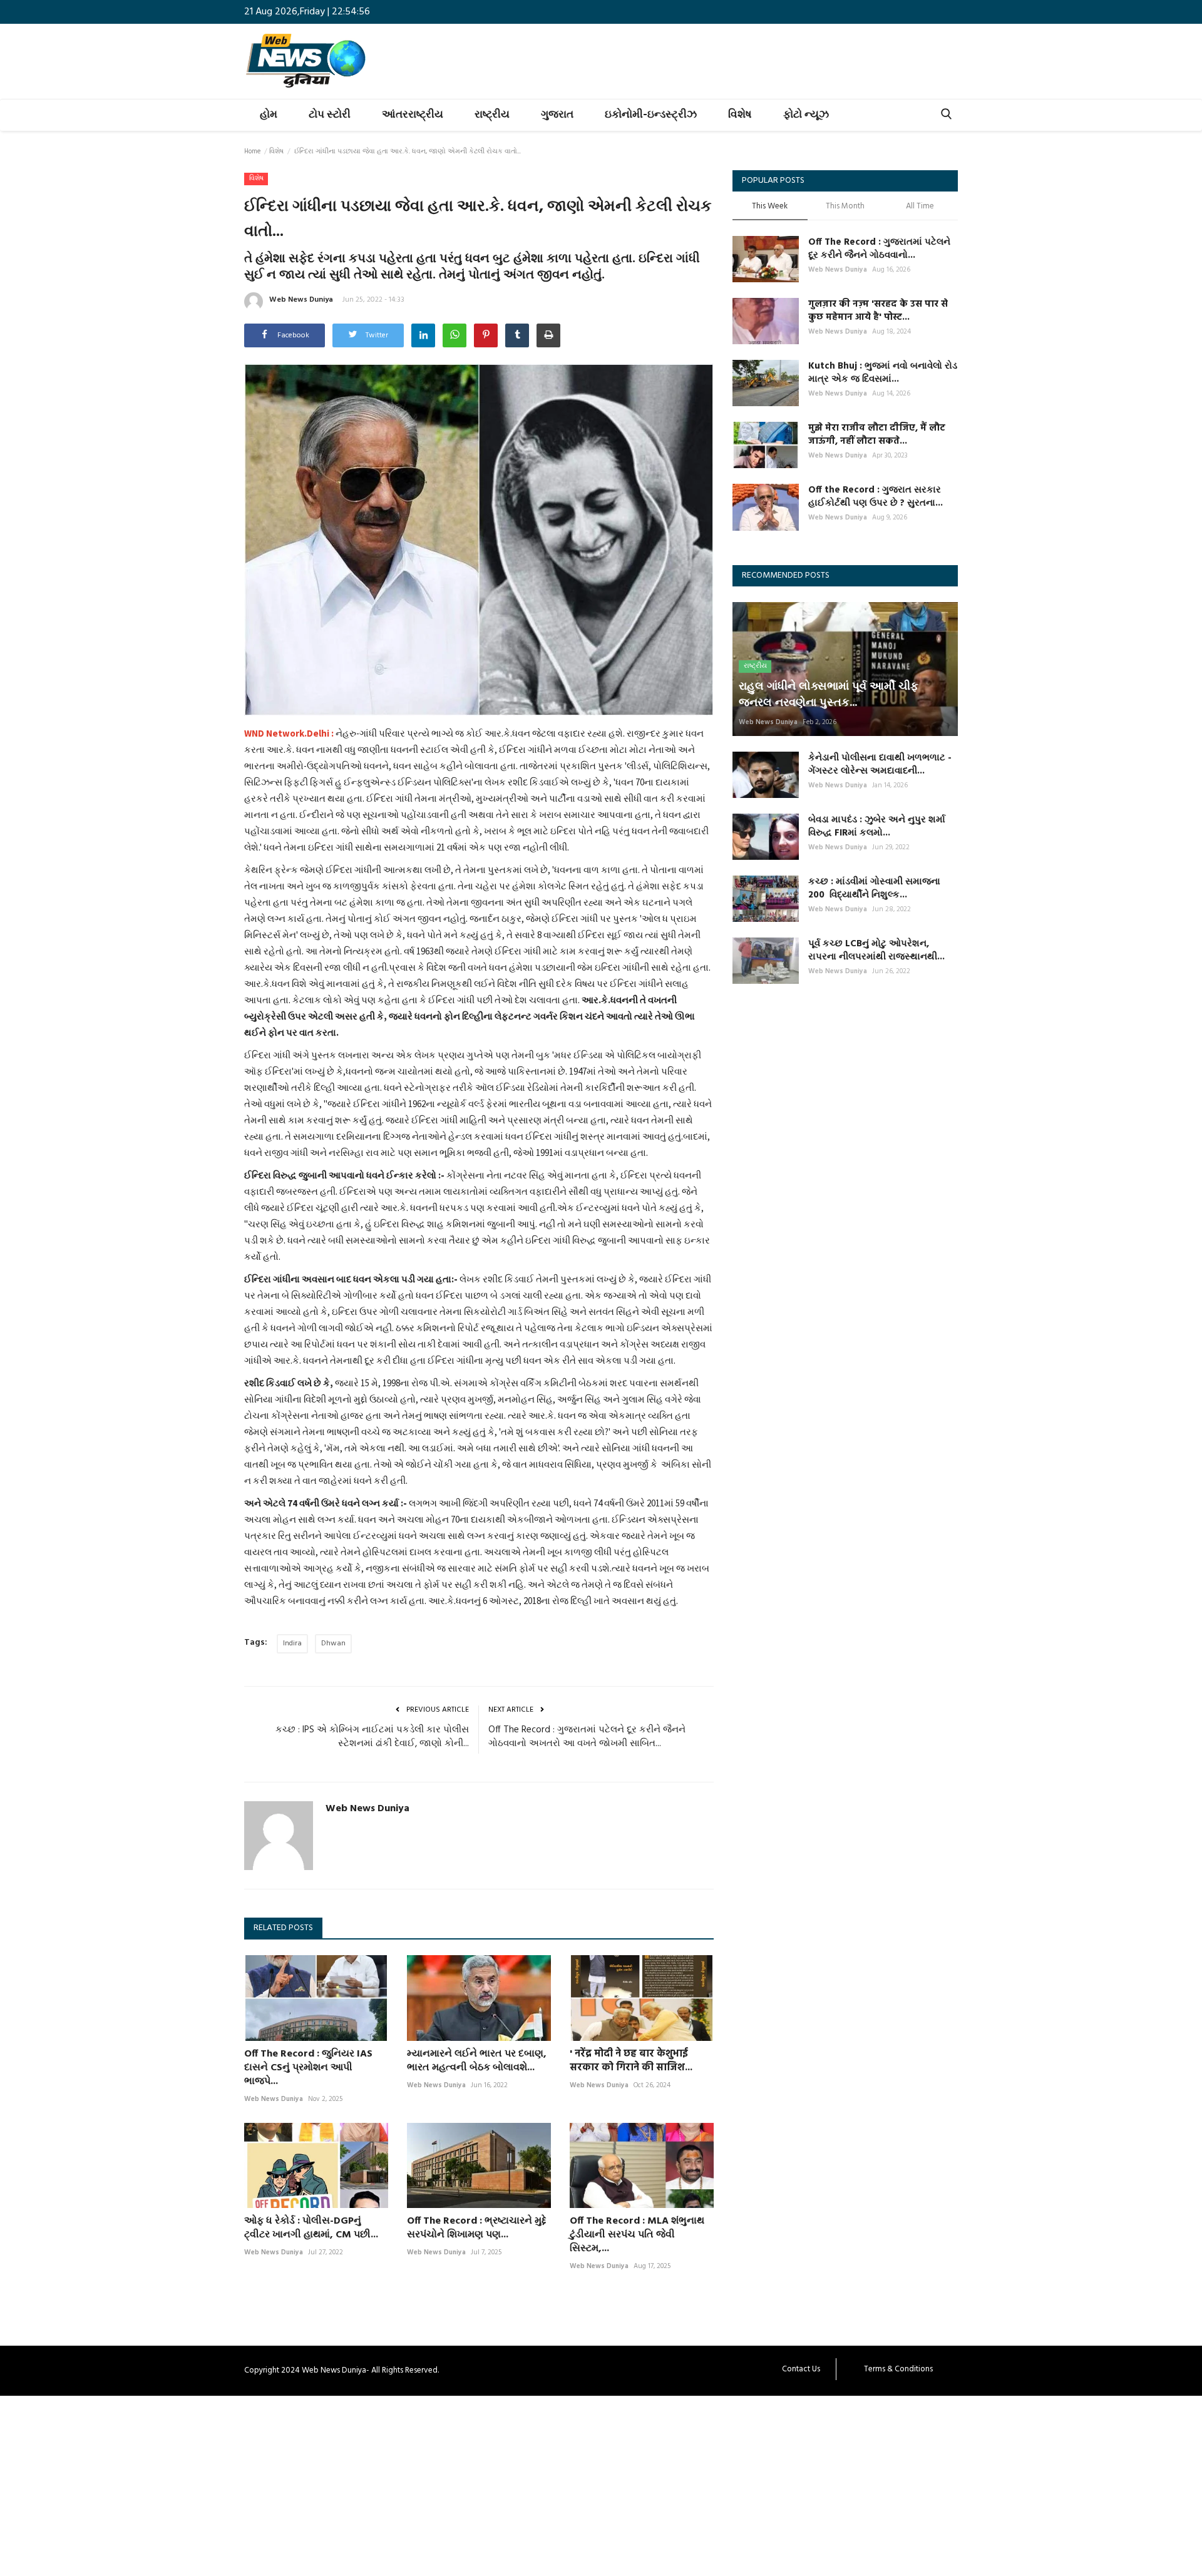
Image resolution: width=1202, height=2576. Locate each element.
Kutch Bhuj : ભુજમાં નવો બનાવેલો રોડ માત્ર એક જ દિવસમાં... (883, 373)
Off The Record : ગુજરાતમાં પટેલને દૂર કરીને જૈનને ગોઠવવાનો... (879, 249)
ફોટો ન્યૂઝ (806, 115)
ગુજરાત (557, 115)
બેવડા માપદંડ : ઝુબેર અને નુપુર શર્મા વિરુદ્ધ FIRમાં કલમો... (877, 827)
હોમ (269, 115)
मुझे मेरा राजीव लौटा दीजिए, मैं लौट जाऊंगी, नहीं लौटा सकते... (877, 435)
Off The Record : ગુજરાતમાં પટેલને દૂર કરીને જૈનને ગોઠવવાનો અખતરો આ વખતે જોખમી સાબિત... (587, 1737)
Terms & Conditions (898, 2369)
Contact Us (801, 2369)
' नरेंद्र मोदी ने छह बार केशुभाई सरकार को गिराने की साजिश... (631, 2061)
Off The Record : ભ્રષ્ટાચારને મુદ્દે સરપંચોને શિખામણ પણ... (477, 2228)
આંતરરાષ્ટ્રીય (413, 115)
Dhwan (333, 1643)
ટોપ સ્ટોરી (330, 115)
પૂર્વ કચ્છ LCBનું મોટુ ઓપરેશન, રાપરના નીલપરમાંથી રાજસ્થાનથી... (876, 951)
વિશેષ (740, 115)
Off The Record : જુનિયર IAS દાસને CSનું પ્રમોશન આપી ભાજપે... (308, 2068)
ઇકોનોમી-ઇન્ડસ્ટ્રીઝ (651, 115)
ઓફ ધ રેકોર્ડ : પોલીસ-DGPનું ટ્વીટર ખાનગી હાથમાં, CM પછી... (311, 2228)
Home (252, 151)
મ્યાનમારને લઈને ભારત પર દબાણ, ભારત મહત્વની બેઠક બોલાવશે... (477, 2061)
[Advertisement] (376, 2483)
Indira (292, 1643)
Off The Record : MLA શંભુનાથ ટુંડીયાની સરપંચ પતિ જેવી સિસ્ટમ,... (637, 2235)
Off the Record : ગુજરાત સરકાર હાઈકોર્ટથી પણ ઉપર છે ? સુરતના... (876, 497)
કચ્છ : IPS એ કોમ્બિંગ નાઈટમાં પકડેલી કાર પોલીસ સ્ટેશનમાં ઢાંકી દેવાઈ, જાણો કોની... (372, 1737)
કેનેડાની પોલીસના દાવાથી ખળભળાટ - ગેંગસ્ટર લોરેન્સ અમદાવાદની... (880, 765)
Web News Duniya (301, 300)
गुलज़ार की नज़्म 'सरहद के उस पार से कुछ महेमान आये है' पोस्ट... (878, 311)
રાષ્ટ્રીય (492, 115)
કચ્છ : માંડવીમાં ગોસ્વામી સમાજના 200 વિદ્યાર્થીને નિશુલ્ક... (874, 889)
